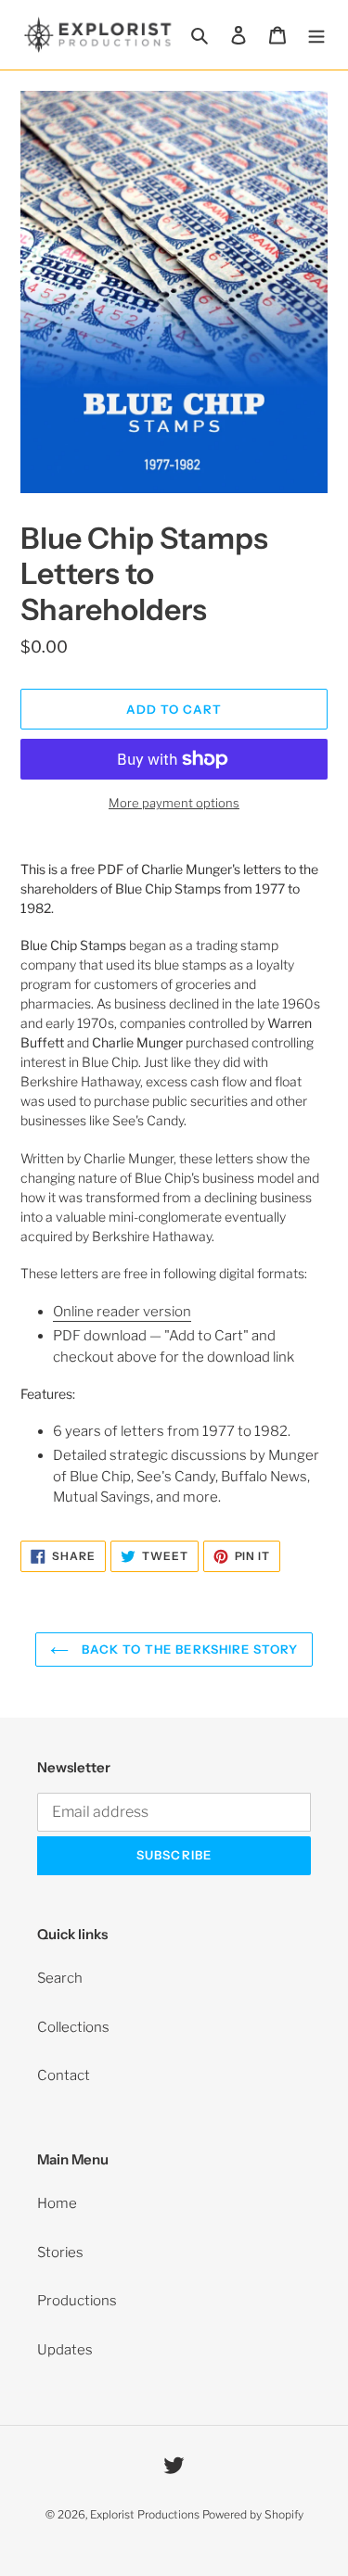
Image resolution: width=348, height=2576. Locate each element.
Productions (77, 2301)
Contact (64, 2075)
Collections (73, 2027)
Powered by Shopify (253, 2514)
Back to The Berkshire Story (188, 1649)
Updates (65, 2350)
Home (57, 2203)
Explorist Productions (145, 2514)
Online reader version (122, 1312)
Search (60, 1978)
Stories (60, 2252)
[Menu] (316, 35)
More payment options (174, 803)
